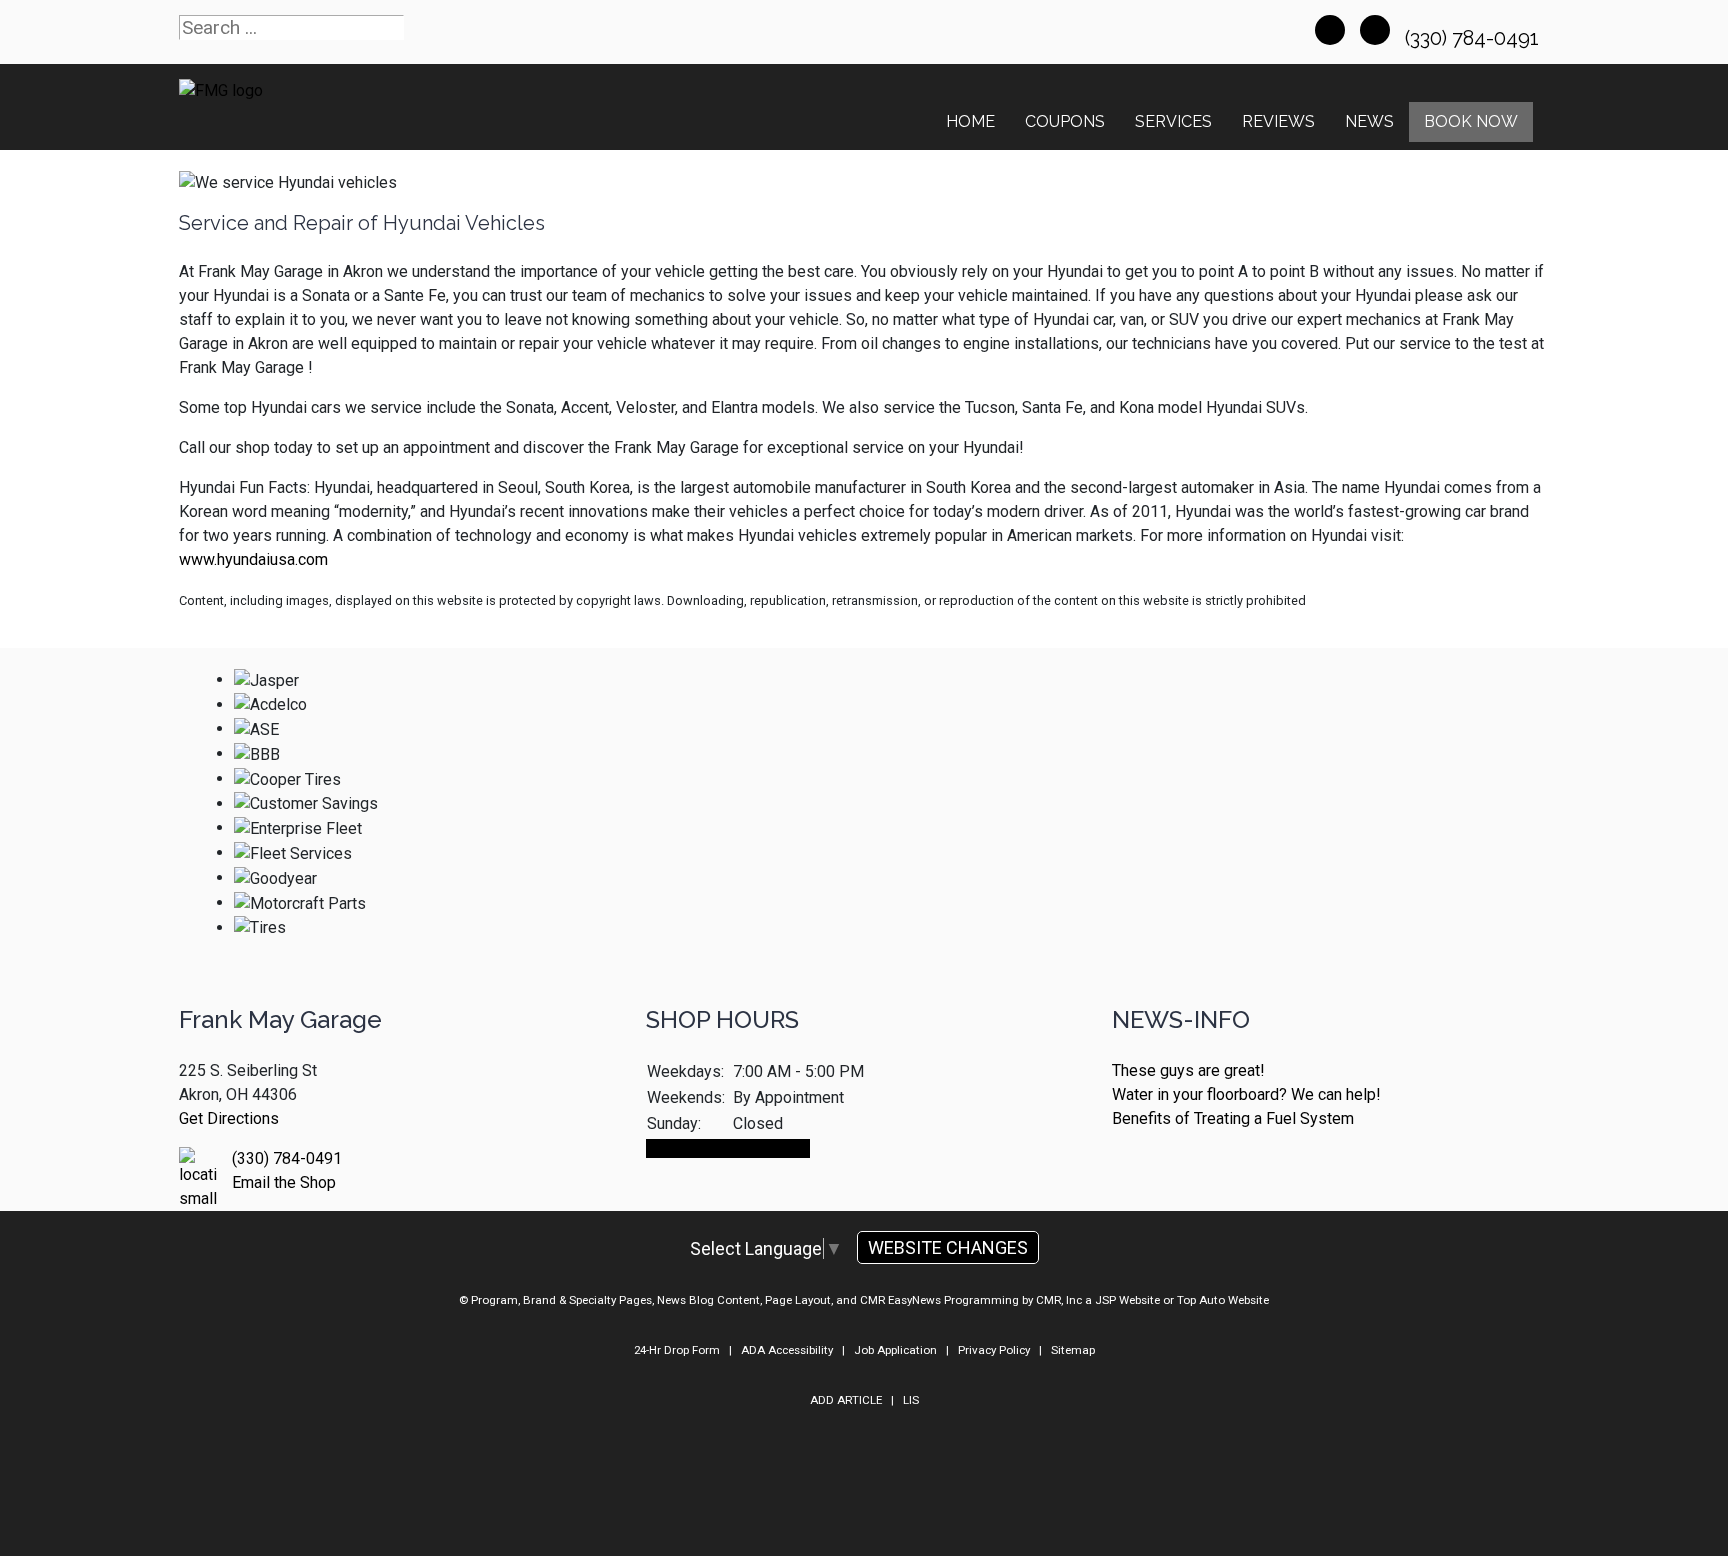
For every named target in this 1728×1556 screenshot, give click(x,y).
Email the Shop (284, 1182)
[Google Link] (1375, 30)
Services (1173, 121)
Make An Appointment (728, 1148)
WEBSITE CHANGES (948, 1247)
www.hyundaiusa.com (253, 559)
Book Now (1471, 121)
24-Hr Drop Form (677, 1350)
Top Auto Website (1223, 1300)
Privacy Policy (994, 1350)
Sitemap (1073, 1350)
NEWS (1369, 121)
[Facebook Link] (1330, 30)
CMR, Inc (1059, 1300)
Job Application (895, 1350)
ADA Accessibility (787, 1350)
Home (970, 121)
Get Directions (229, 1118)
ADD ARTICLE (846, 1400)
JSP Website (1127, 1300)
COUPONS (1065, 121)
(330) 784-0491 (1474, 38)
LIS (911, 1400)
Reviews (1278, 121)
